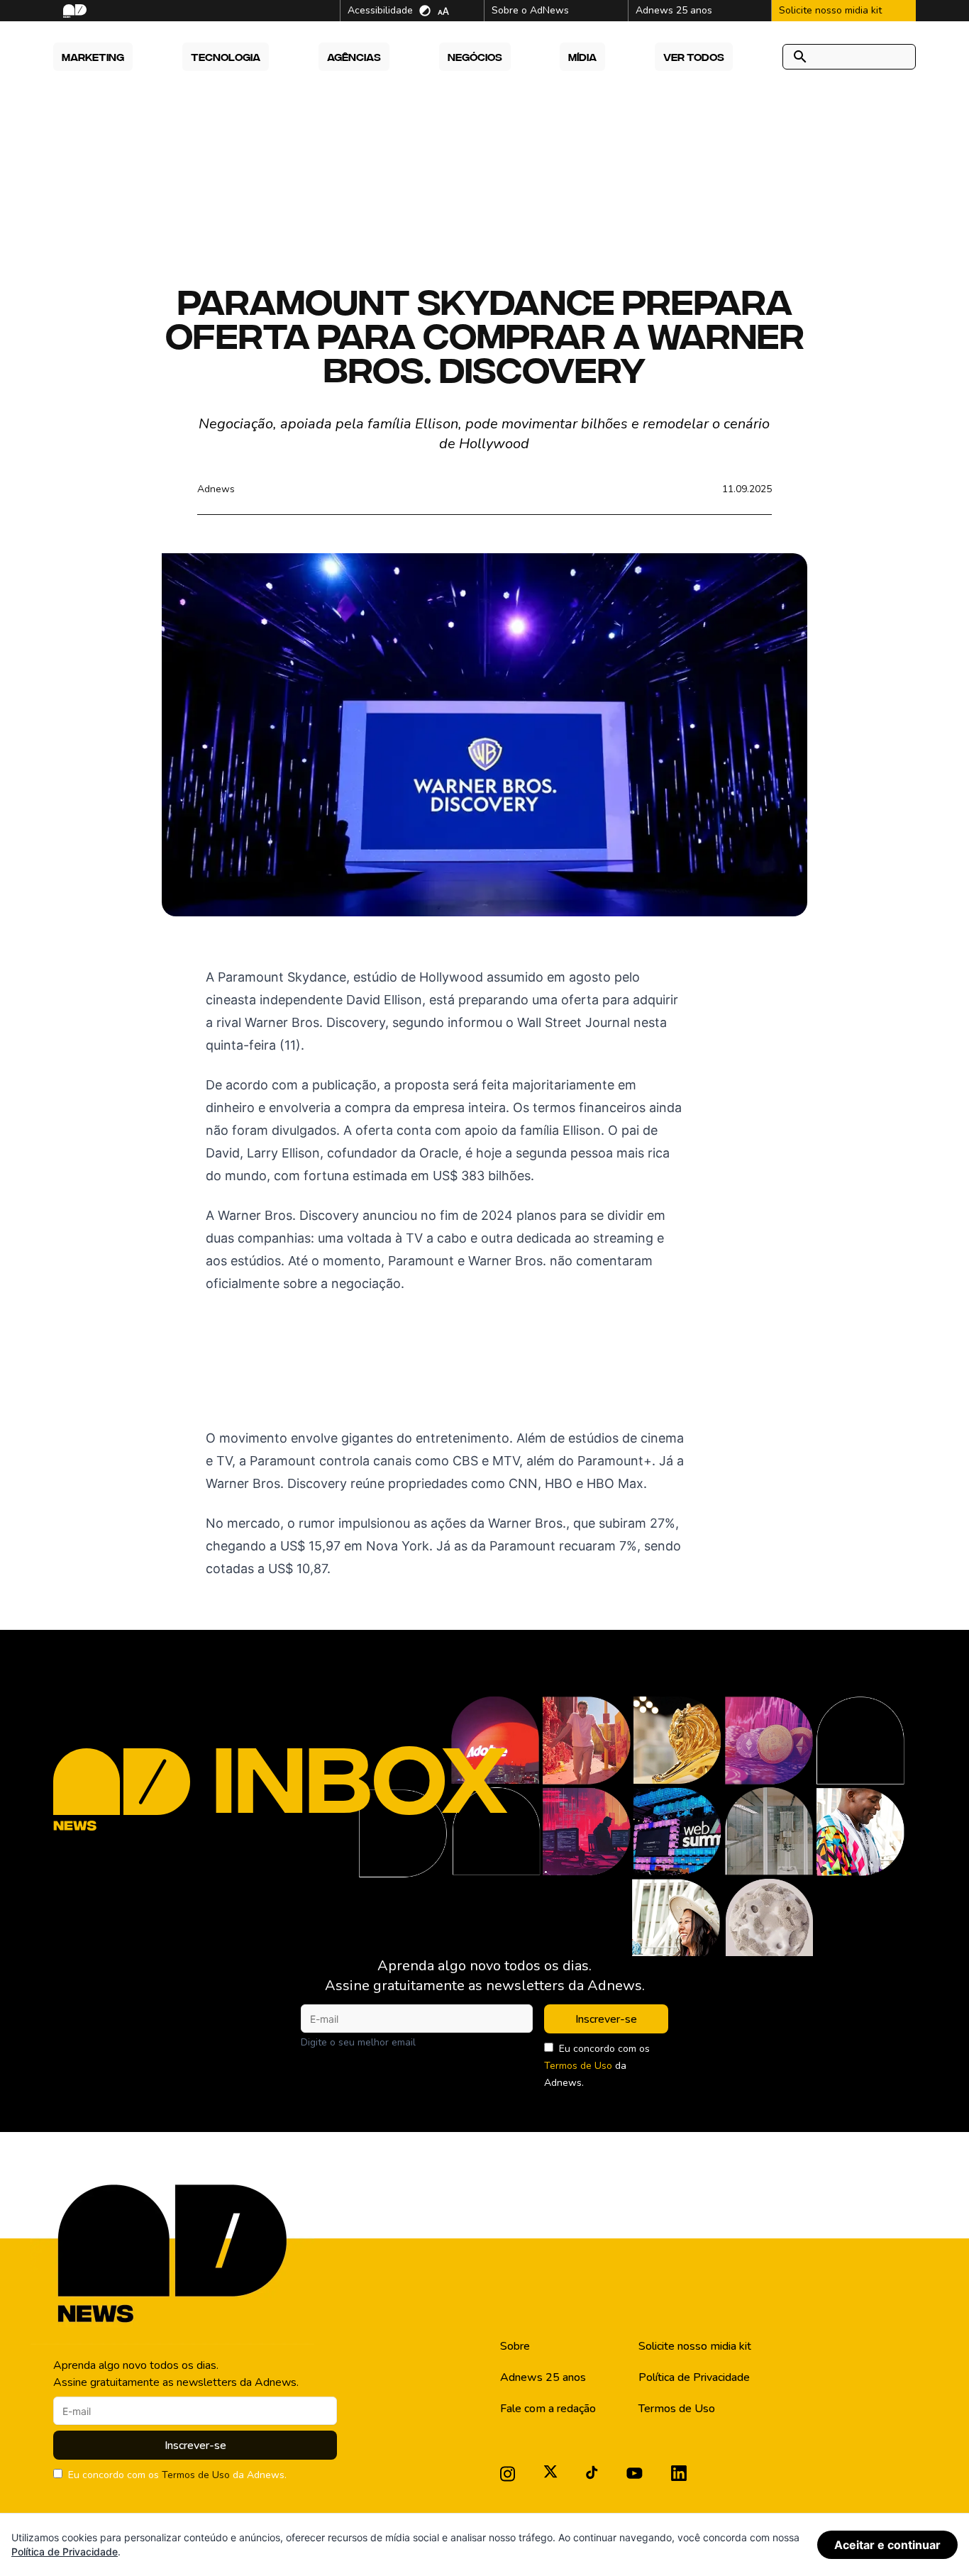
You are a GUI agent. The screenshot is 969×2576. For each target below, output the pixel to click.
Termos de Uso (578, 2066)
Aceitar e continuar (887, 2545)
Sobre (515, 2346)
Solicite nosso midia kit (695, 2346)
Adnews (216, 489)
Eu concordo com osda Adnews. (597, 2066)
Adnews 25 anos (543, 2377)
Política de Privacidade (694, 2377)
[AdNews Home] (73, 11)
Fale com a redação (548, 2409)
